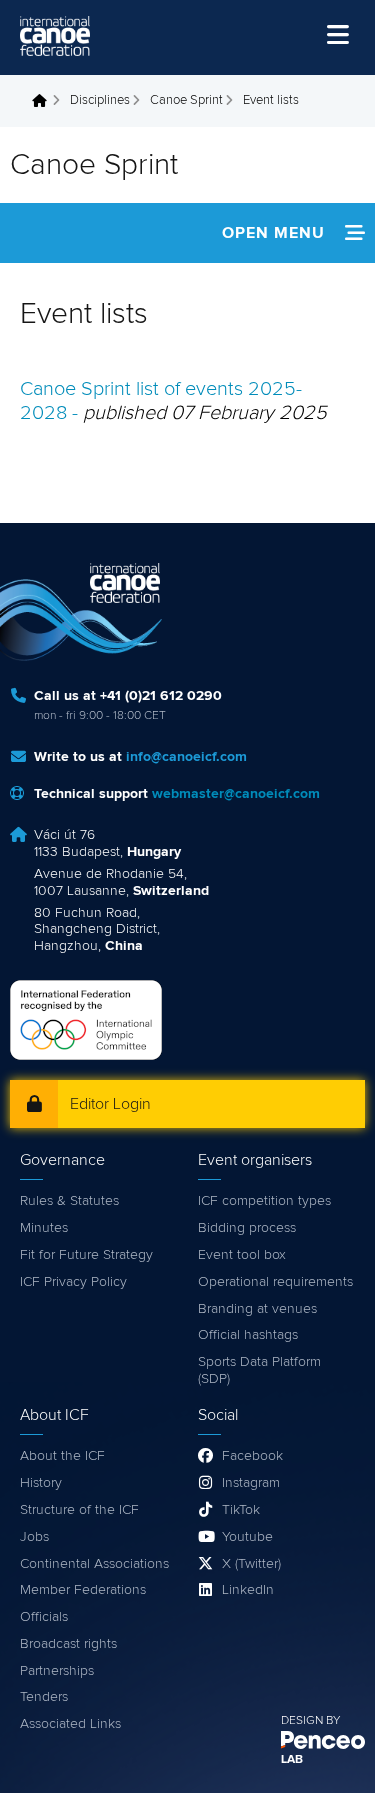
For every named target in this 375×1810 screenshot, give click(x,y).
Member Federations (83, 1590)
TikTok (241, 1510)
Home (45, 101)
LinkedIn (248, 1590)
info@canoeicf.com (186, 757)
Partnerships (57, 1671)
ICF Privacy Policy (73, 1282)
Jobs (34, 1537)
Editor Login (110, 1104)
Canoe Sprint (186, 100)
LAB (292, 1760)
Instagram (251, 1483)
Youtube (247, 1537)
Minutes (44, 1228)
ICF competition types (264, 1201)
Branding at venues (257, 1309)
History (41, 1483)
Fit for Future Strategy (86, 1255)
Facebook (252, 1456)
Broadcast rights (68, 1644)
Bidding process (247, 1228)
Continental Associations (94, 1564)
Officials (44, 1617)
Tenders (44, 1697)
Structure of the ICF (79, 1510)
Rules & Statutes (69, 1201)
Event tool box (242, 1255)
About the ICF (62, 1456)
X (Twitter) (251, 1564)
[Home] (55, 36)
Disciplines (100, 100)
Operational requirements (275, 1282)
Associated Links (70, 1724)
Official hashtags (248, 1335)
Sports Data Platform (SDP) (259, 1370)
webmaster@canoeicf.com (236, 794)
